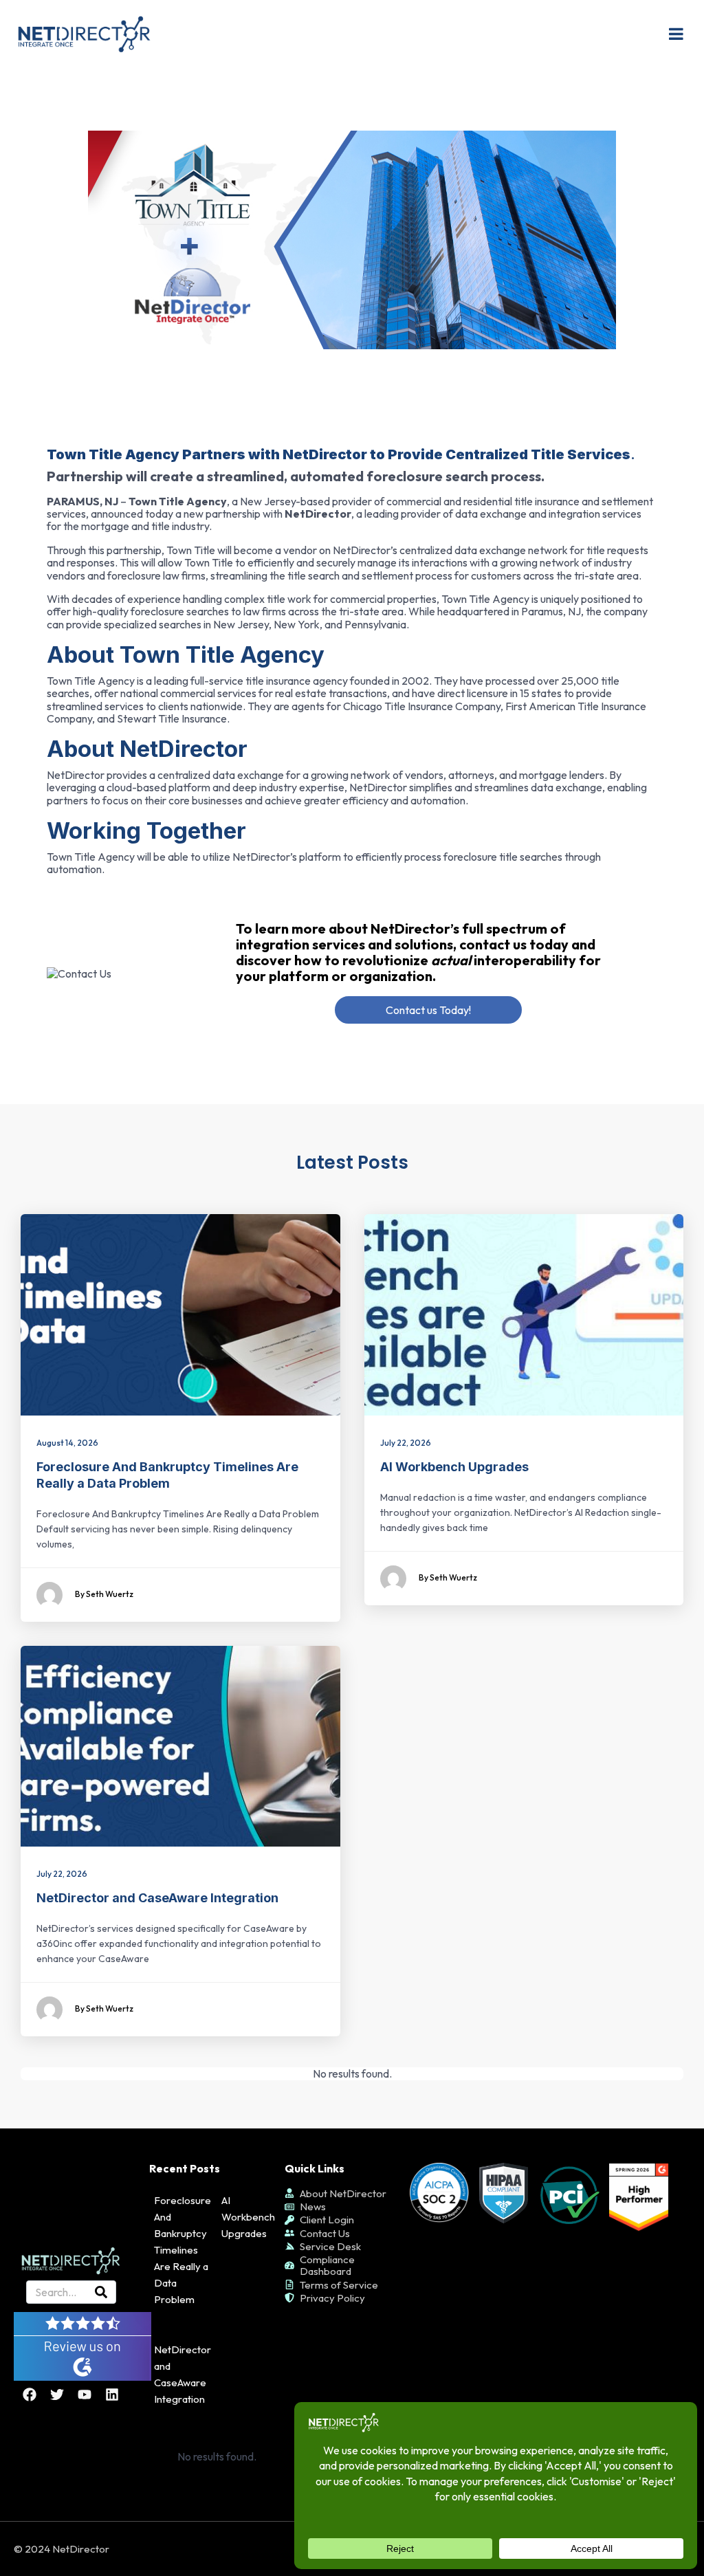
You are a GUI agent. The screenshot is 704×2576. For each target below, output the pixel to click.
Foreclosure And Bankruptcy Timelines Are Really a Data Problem (183, 2250)
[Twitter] (57, 2395)
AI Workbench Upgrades (454, 1467)
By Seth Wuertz (104, 1594)
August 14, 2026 (67, 1443)
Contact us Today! (428, 1010)
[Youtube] (85, 2395)
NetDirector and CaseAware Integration (157, 1898)
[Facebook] (30, 2395)
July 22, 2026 (406, 1443)
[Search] (101, 2292)
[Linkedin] (112, 2395)
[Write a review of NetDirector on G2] (82, 2344)
